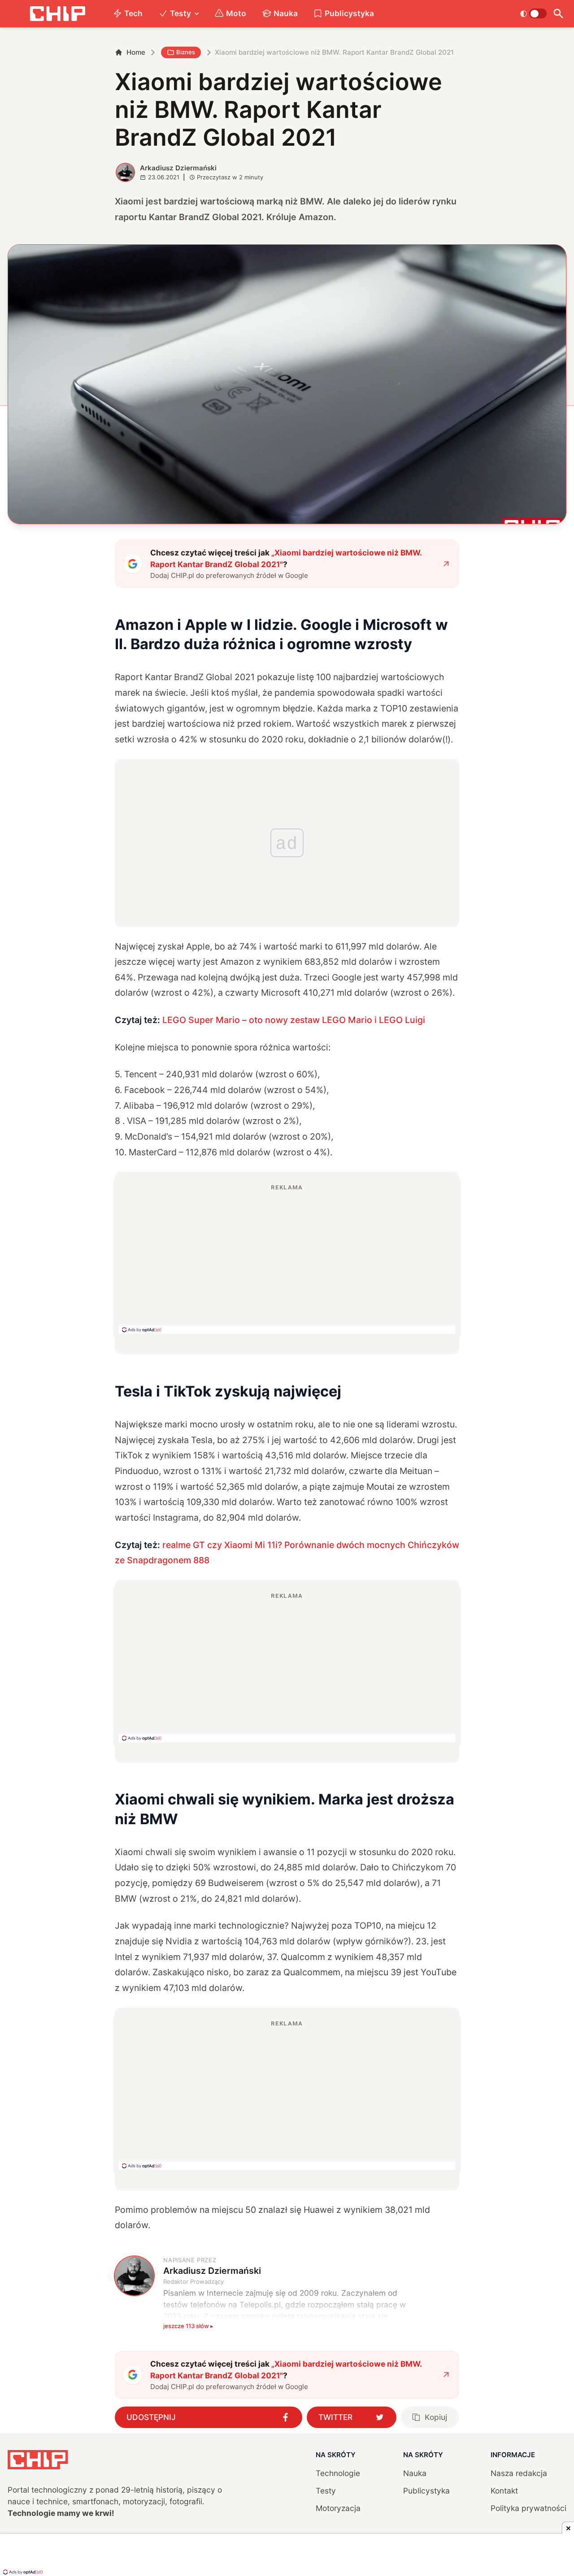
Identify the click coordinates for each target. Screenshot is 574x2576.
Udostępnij (151, 2417)
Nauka (286, 13)
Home (136, 52)
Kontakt (504, 2491)
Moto (236, 13)
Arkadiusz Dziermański (178, 168)
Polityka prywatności (528, 2508)
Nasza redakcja (519, 2473)
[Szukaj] (559, 14)
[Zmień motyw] (533, 13)
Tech (133, 13)
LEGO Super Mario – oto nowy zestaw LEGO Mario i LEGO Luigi (294, 1020)
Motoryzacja (338, 2508)
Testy (180, 13)
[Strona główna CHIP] (57, 14)
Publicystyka (349, 13)
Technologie (338, 2473)
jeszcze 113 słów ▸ (188, 2326)
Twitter (335, 2417)
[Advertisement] (287, 1258)
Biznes (186, 52)
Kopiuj (436, 2417)
